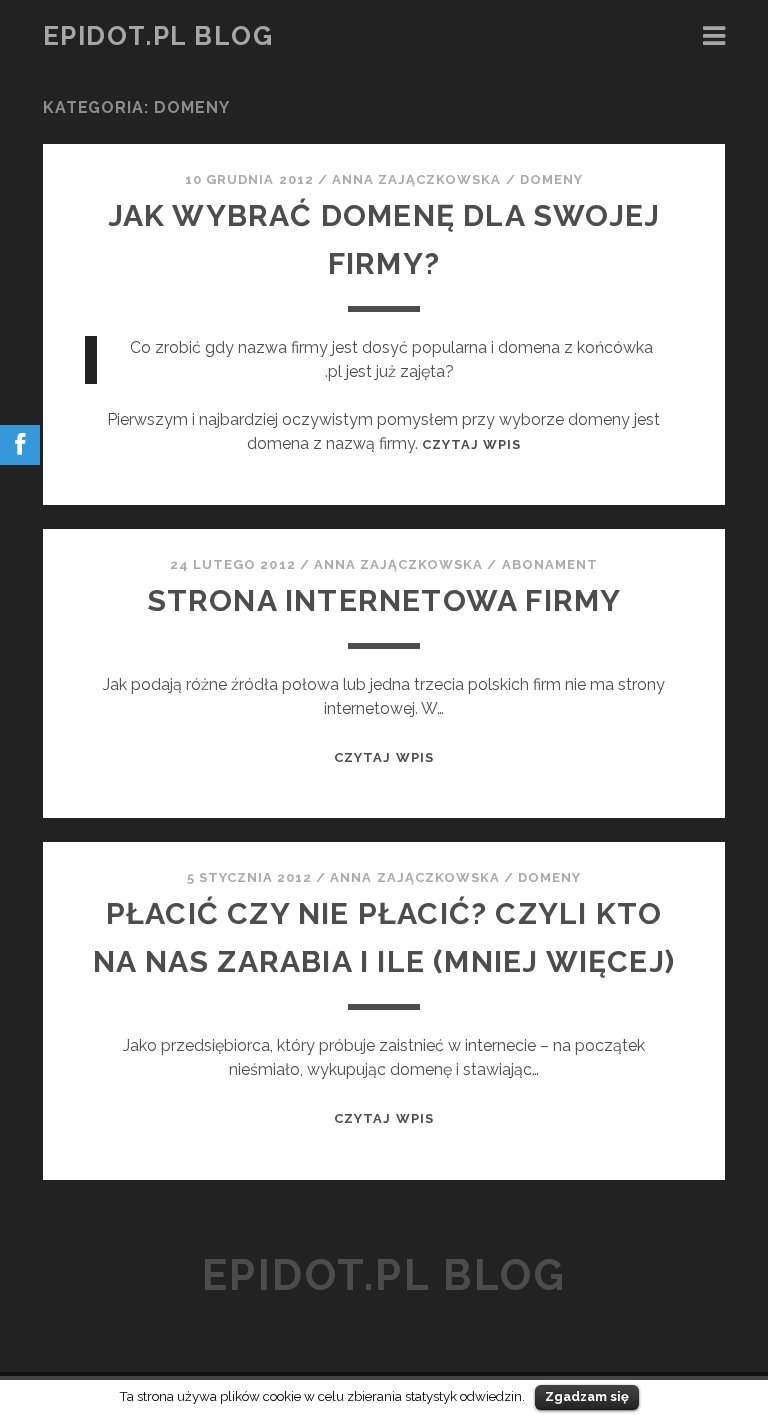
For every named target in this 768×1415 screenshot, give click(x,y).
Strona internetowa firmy (384, 600)
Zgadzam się (587, 1396)
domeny (551, 179)
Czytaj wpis (471, 444)
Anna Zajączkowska (417, 179)
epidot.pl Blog (158, 36)
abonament (550, 564)
